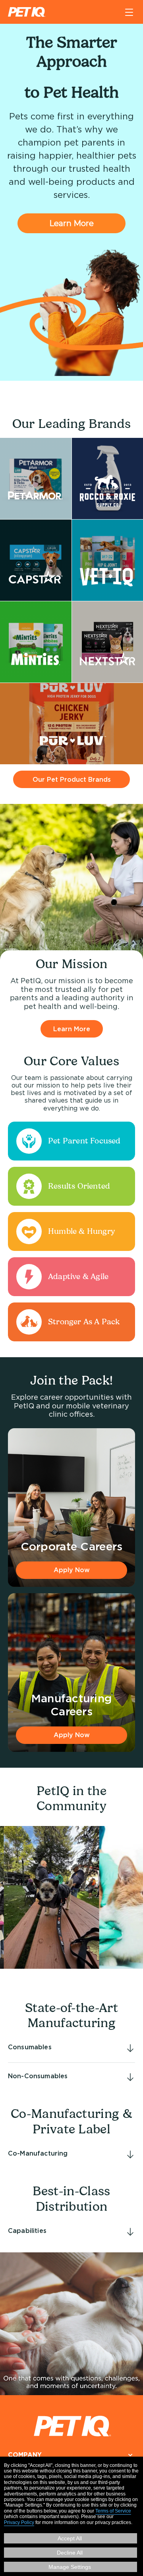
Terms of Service (113, 2511)
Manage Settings (70, 2567)
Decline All (70, 2553)
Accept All (70, 2538)
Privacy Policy (19, 2522)
